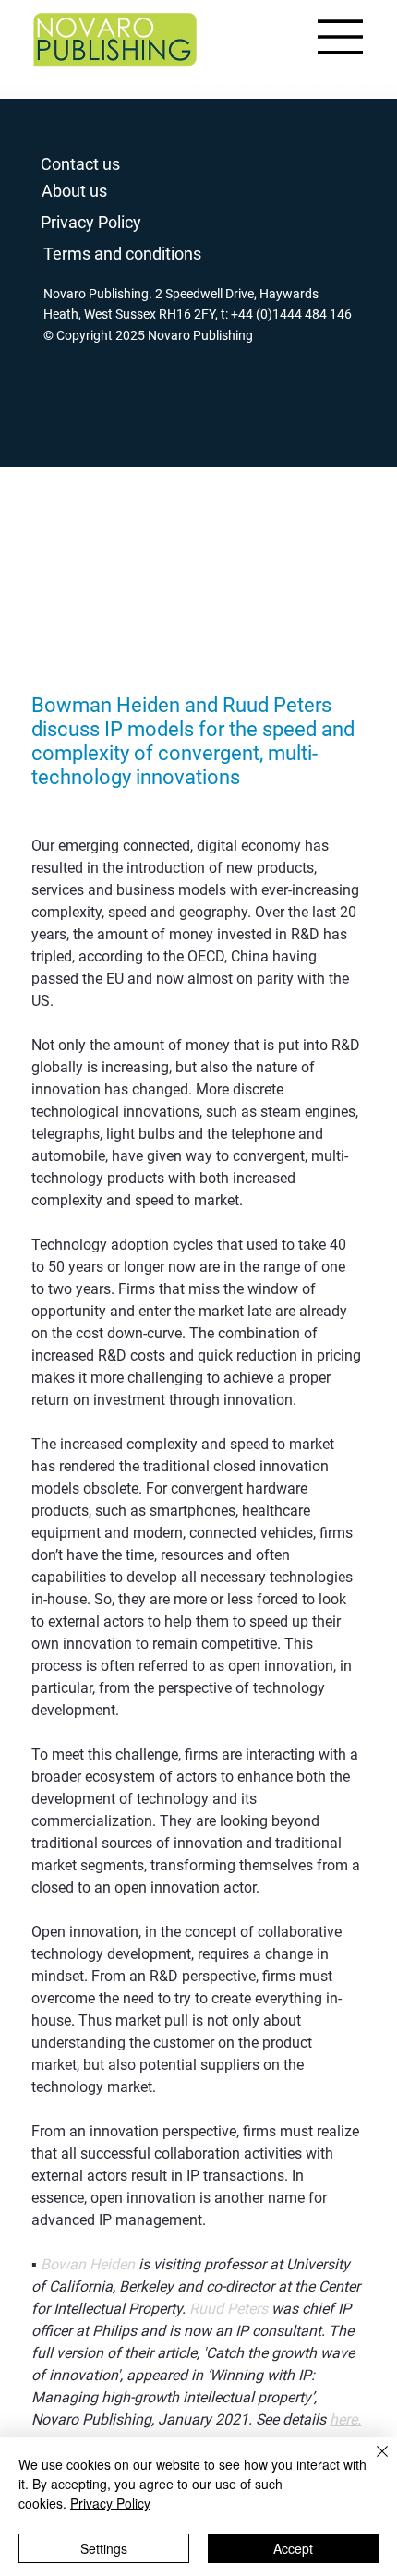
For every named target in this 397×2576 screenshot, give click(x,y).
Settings (104, 2548)
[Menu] (341, 37)
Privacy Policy (91, 222)
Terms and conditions (122, 254)
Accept (293, 2548)
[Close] (371, 2462)
